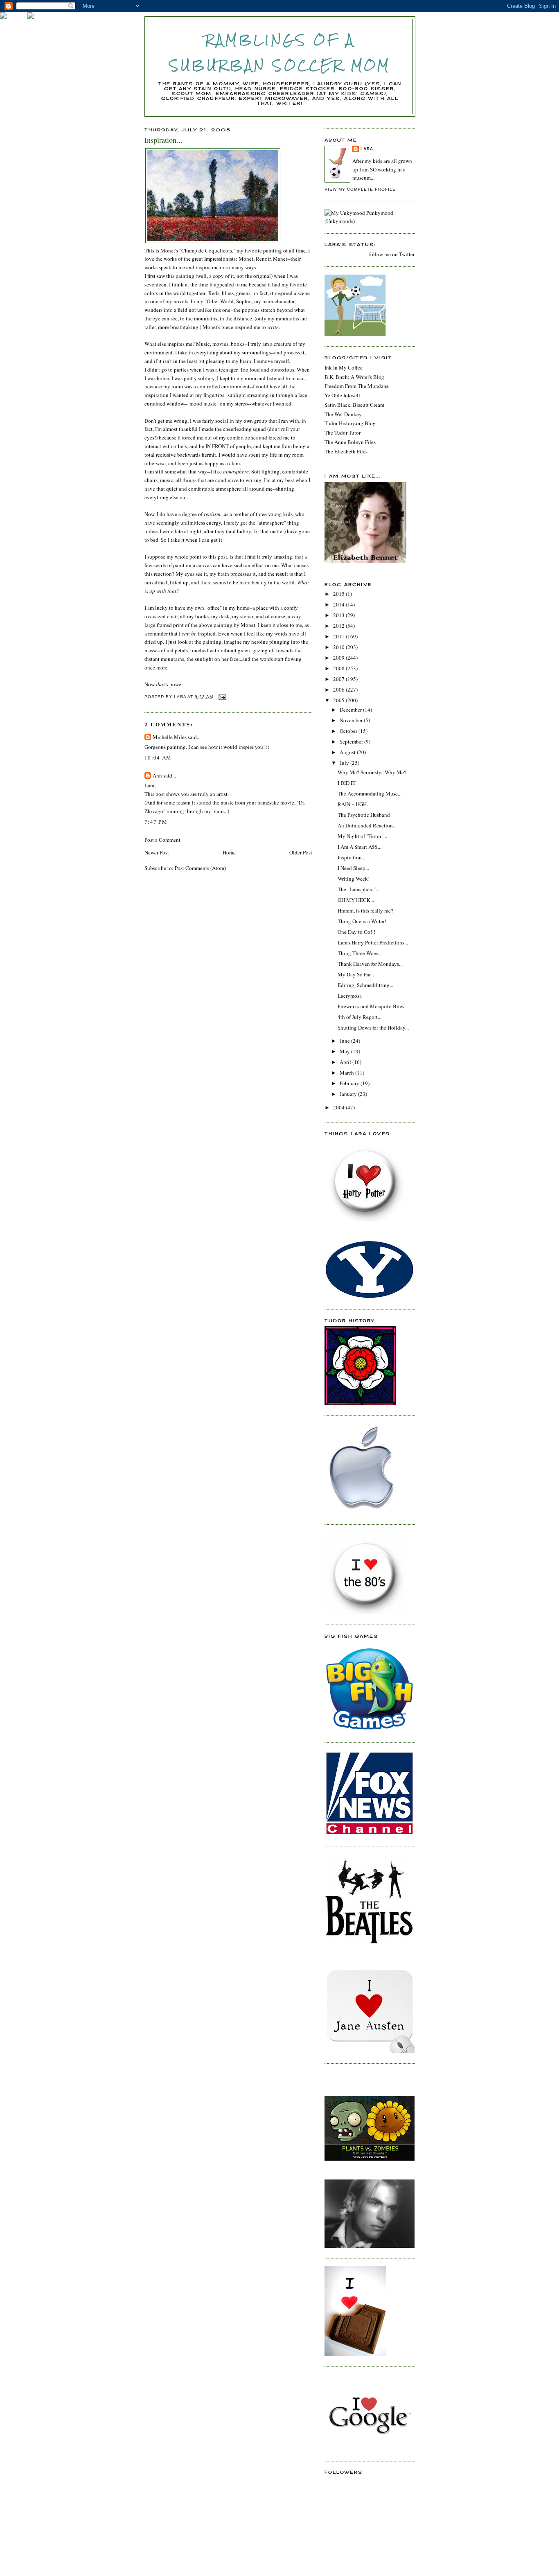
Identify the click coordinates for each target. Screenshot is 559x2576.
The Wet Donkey (343, 414)
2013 (339, 615)
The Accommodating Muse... (370, 793)
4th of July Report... (360, 1017)
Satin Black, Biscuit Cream (354, 405)
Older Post (301, 852)
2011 (339, 636)
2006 (339, 690)
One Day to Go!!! (356, 932)
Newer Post (157, 852)
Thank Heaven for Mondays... (370, 964)
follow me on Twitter (392, 254)
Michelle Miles (170, 737)
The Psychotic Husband (364, 815)
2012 (339, 626)
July (345, 763)
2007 (339, 679)
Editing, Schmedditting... (365, 985)
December (351, 710)
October (349, 731)
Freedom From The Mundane (357, 386)
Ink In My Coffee (344, 367)
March (347, 1073)
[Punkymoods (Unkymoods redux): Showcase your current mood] (370, 221)
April (346, 1062)
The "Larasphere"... (358, 889)
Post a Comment (162, 840)
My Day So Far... (356, 974)
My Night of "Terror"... (362, 836)
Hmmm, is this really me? (365, 911)
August (348, 752)
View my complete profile (360, 189)
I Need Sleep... (353, 868)
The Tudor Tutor (343, 433)
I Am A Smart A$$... (360, 847)
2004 (339, 1107)
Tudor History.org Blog (350, 423)
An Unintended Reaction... (367, 825)
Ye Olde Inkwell (342, 395)
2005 (339, 700)
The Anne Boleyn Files (350, 442)
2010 (339, 647)
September (352, 741)
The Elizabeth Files (346, 451)
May (345, 1051)
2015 (339, 594)
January (349, 1094)
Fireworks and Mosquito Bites (371, 1006)
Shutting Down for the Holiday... (373, 1028)
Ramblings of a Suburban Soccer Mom (280, 53)
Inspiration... (352, 857)
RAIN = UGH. (353, 804)
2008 (339, 668)
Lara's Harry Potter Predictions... (373, 942)
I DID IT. (347, 783)
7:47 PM (156, 822)
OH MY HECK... (356, 900)
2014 (339, 604)
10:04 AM (158, 757)
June (345, 1041)
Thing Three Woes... (360, 953)
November (352, 720)
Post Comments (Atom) (200, 868)
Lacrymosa (350, 996)
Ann (157, 775)
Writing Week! (354, 879)
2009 (339, 658)
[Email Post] (222, 697)
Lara (367, 149)
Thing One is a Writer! (362, 921)
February (350, 1083)
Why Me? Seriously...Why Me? (372, 772)
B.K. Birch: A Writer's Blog (354, 377)
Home (229, 852)
